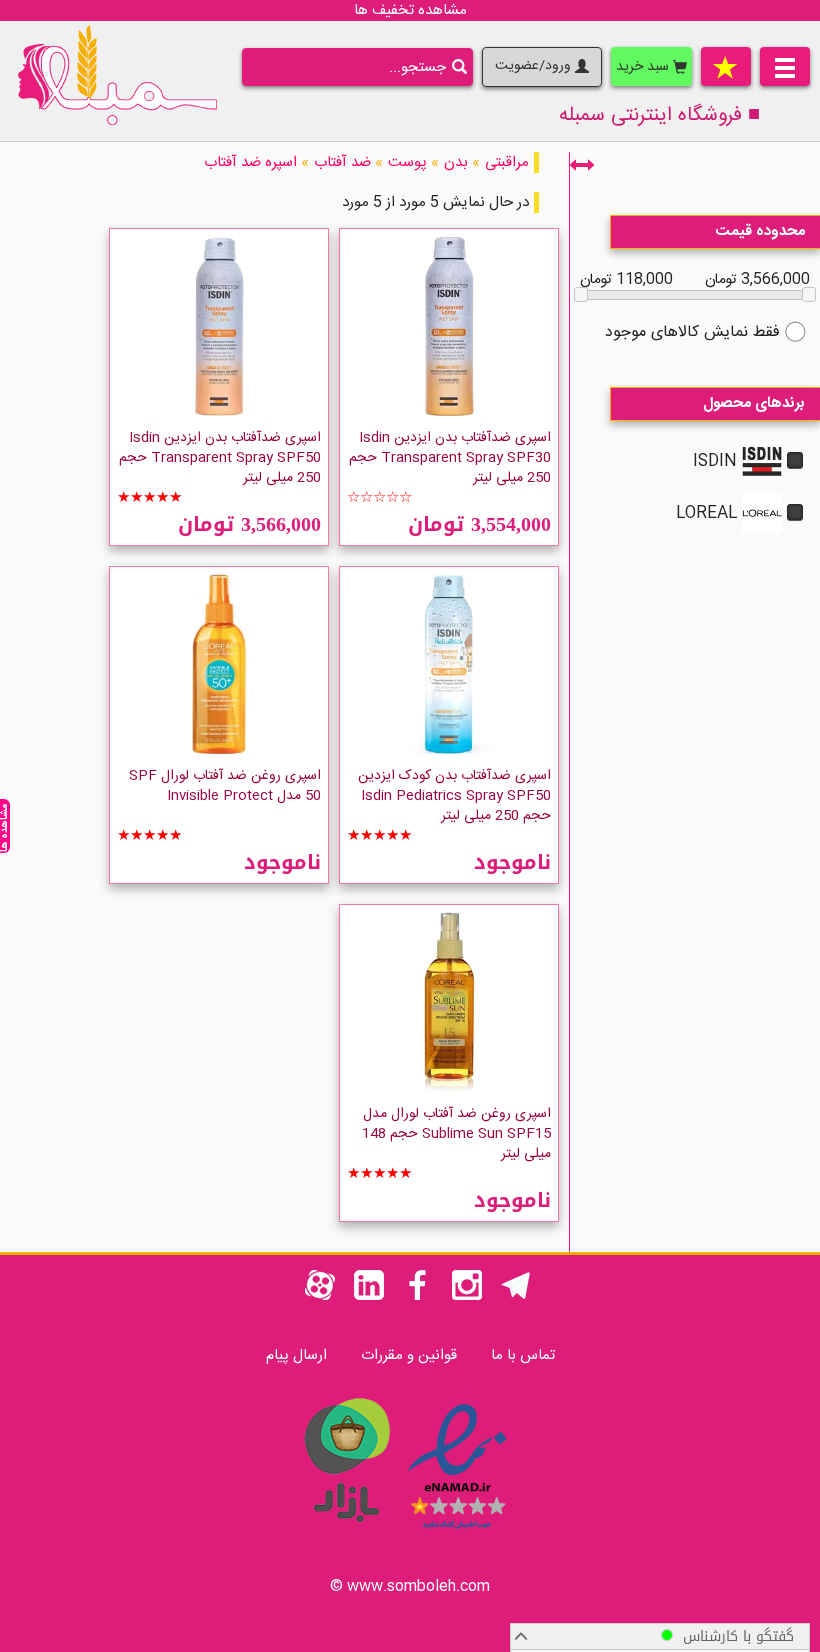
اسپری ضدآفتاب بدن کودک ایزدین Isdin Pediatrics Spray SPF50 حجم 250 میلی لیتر (454, 796)
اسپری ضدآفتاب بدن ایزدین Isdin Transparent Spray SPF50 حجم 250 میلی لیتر (220, 458)
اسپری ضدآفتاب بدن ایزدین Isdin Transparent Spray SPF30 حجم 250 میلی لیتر (450, 458)
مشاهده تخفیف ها (410, 10)
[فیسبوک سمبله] (418, 1296)
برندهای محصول (754, 403)
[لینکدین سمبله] (369, 1296)
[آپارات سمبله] (320, 1296)
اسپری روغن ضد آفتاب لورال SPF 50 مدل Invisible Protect (225, 786)
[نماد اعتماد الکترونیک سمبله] (457, 1532)
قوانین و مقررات (409, 1355)
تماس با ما (523, 1355)
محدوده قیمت (760, 231)
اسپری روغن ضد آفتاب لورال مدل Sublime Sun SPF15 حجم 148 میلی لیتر (456, 1134)
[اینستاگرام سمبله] (467, 1296)
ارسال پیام (296, 1355)
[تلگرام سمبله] (516, 1296)
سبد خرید (644, 67)
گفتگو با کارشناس (733, 1636)
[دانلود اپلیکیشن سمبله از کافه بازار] (346, 1532)
